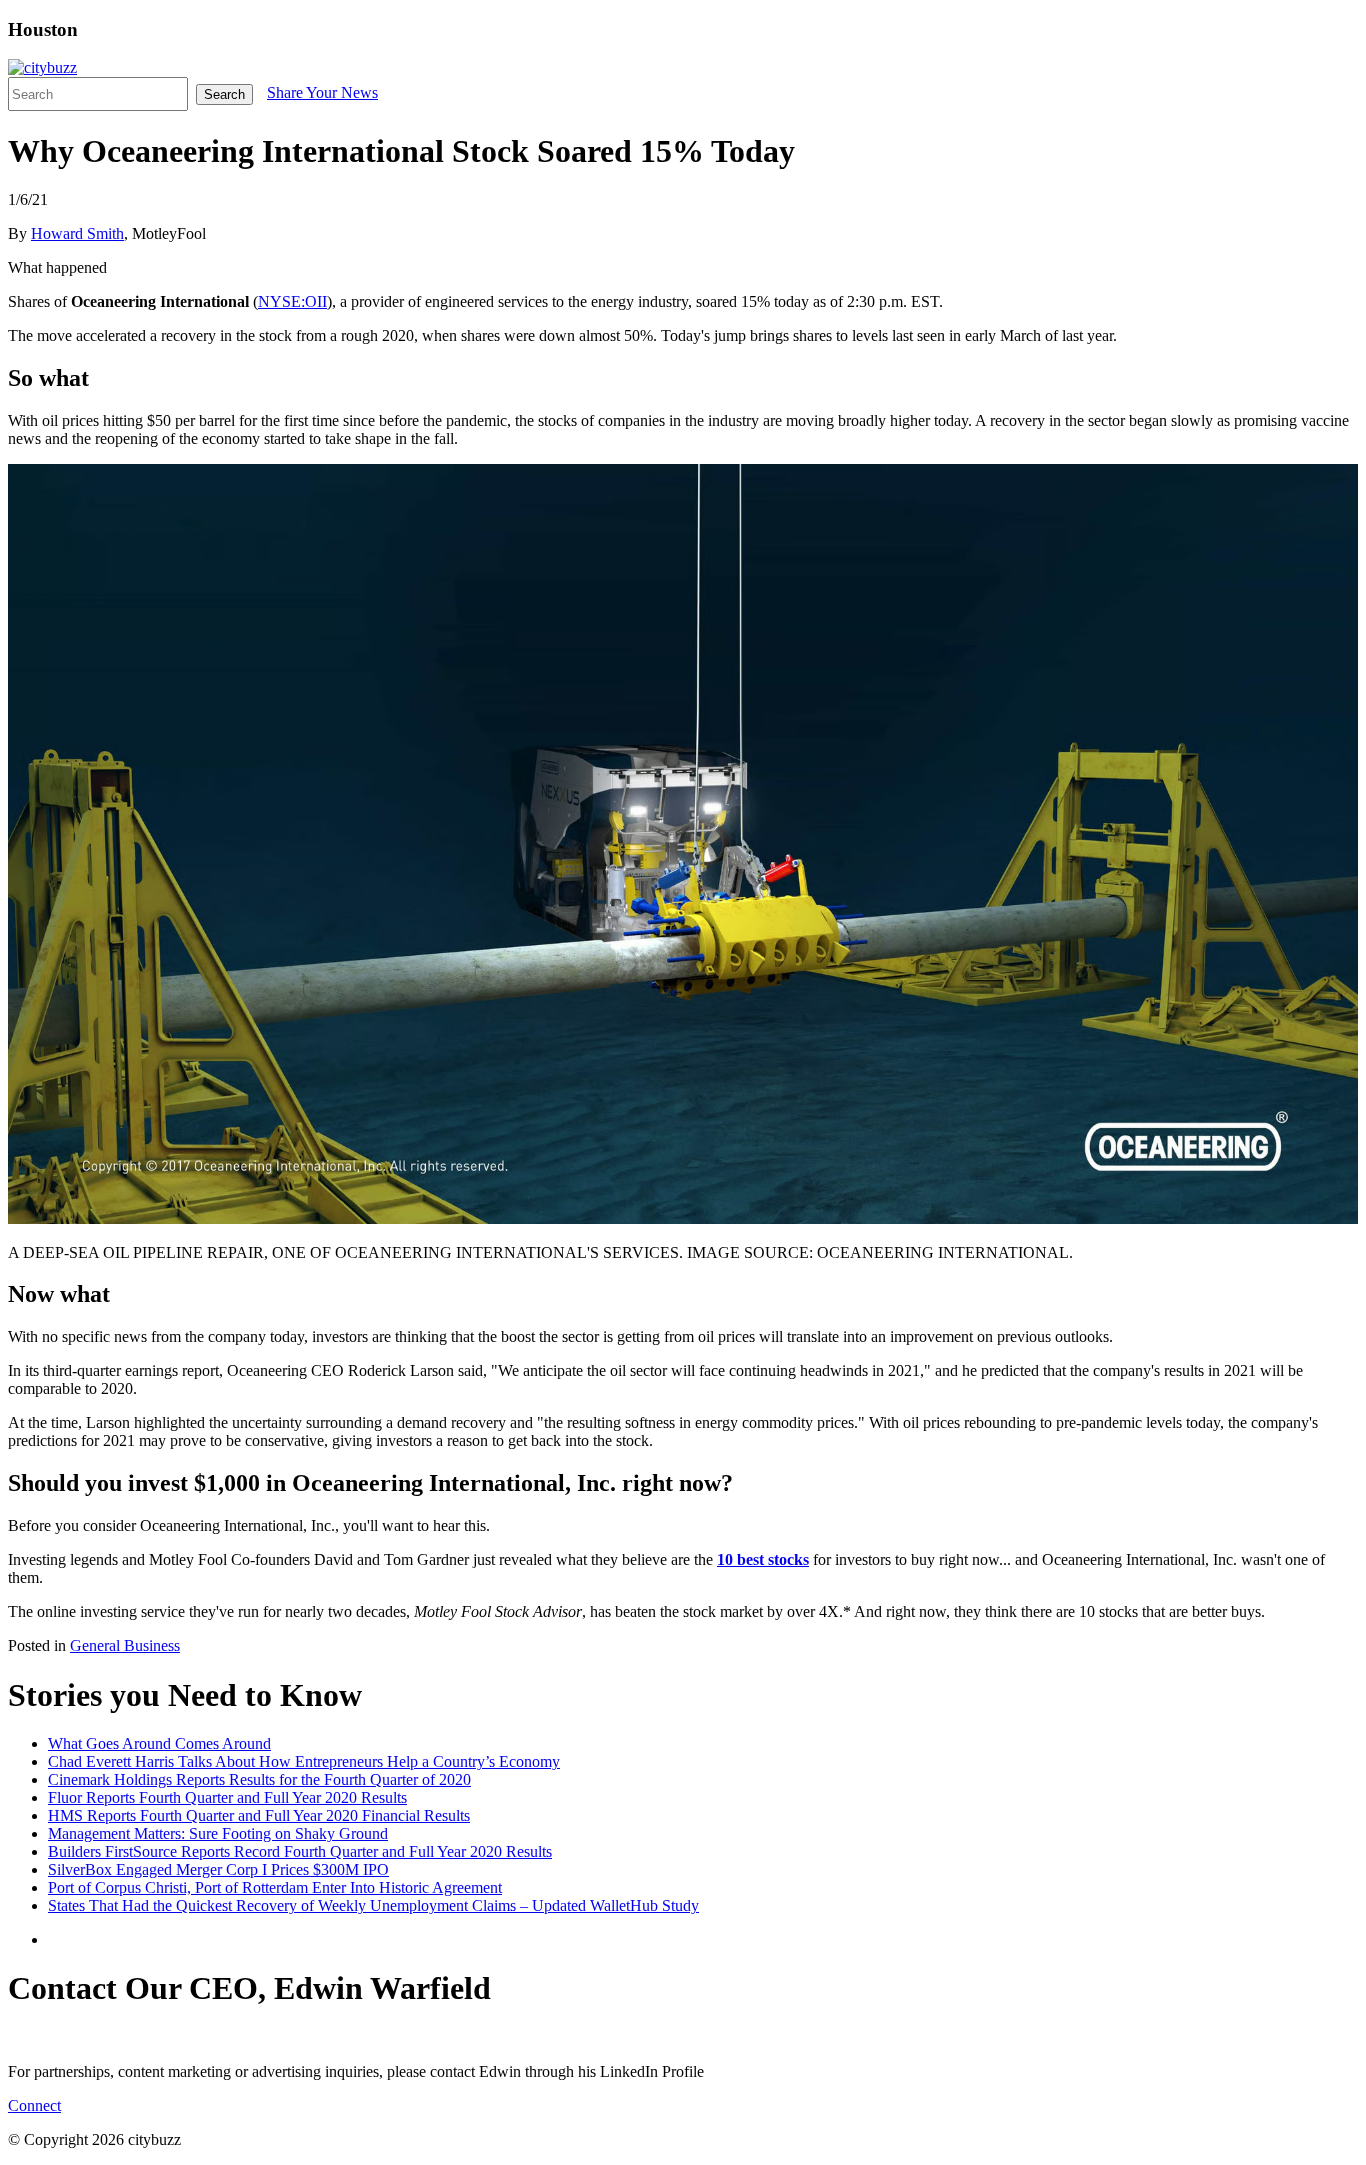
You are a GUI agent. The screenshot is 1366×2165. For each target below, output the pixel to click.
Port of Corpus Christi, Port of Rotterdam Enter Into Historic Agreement (275, 1887)
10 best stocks (763, 1559)
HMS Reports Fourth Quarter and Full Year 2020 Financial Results (259, 1815)
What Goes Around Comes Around (159, 1743)
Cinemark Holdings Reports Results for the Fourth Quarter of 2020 (259, 1779)
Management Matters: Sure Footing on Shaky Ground (218, 1833)
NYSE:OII (292, 301)
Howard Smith (77, 233)
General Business (125, 1645)
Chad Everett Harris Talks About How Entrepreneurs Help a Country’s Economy (304, 1761)
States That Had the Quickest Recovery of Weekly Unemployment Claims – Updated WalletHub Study (373, 1905)
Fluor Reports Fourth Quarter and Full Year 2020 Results (227, 1797)
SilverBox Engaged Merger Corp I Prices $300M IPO (218, 1869)
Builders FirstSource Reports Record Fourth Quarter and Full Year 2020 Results (300, 1851)
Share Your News (322, 92)
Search (224, 94)
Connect (34, 2105)
